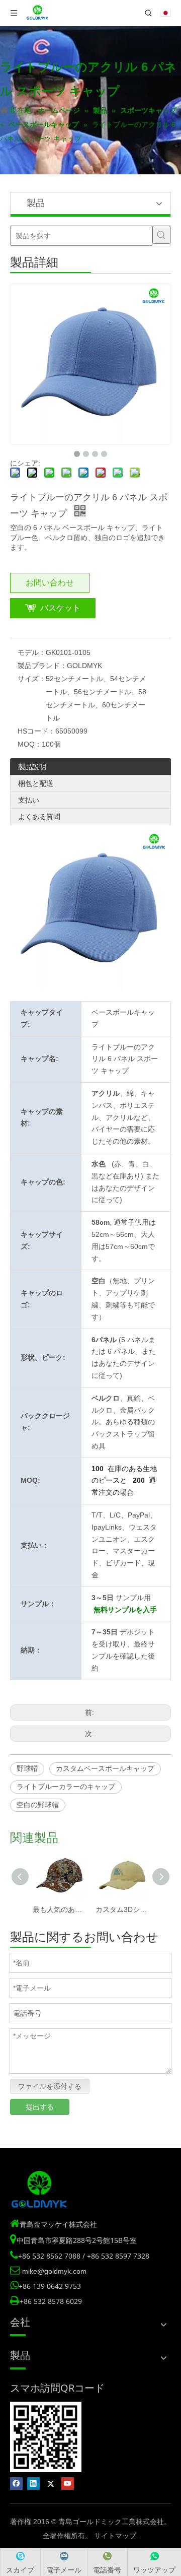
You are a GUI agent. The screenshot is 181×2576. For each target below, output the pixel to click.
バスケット (60, 608)
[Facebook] (16, 2484)
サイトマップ (115, 2536)
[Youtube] (68, 2484)
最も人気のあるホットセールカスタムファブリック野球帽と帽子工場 (59, 1909)
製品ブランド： (42, 666)
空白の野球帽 (38, 1805)
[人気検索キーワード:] (161, 235)
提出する (40, 2107)
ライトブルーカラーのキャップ (66, 1787)
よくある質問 (39, 817)
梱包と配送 (36, 783)
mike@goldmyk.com (54, 2271)
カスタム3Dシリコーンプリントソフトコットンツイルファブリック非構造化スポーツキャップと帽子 (122, 1909)
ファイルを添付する (50, 2086)
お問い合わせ (50, 583)
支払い (29, 800)
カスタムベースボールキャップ (105, 1768)
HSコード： (36, 731)
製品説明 (32, 767)
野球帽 (27, 1768)
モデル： (32, 652)
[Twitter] (51, 2484)
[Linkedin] (33, 2484)
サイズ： (32, 679)
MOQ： (30, 744)
